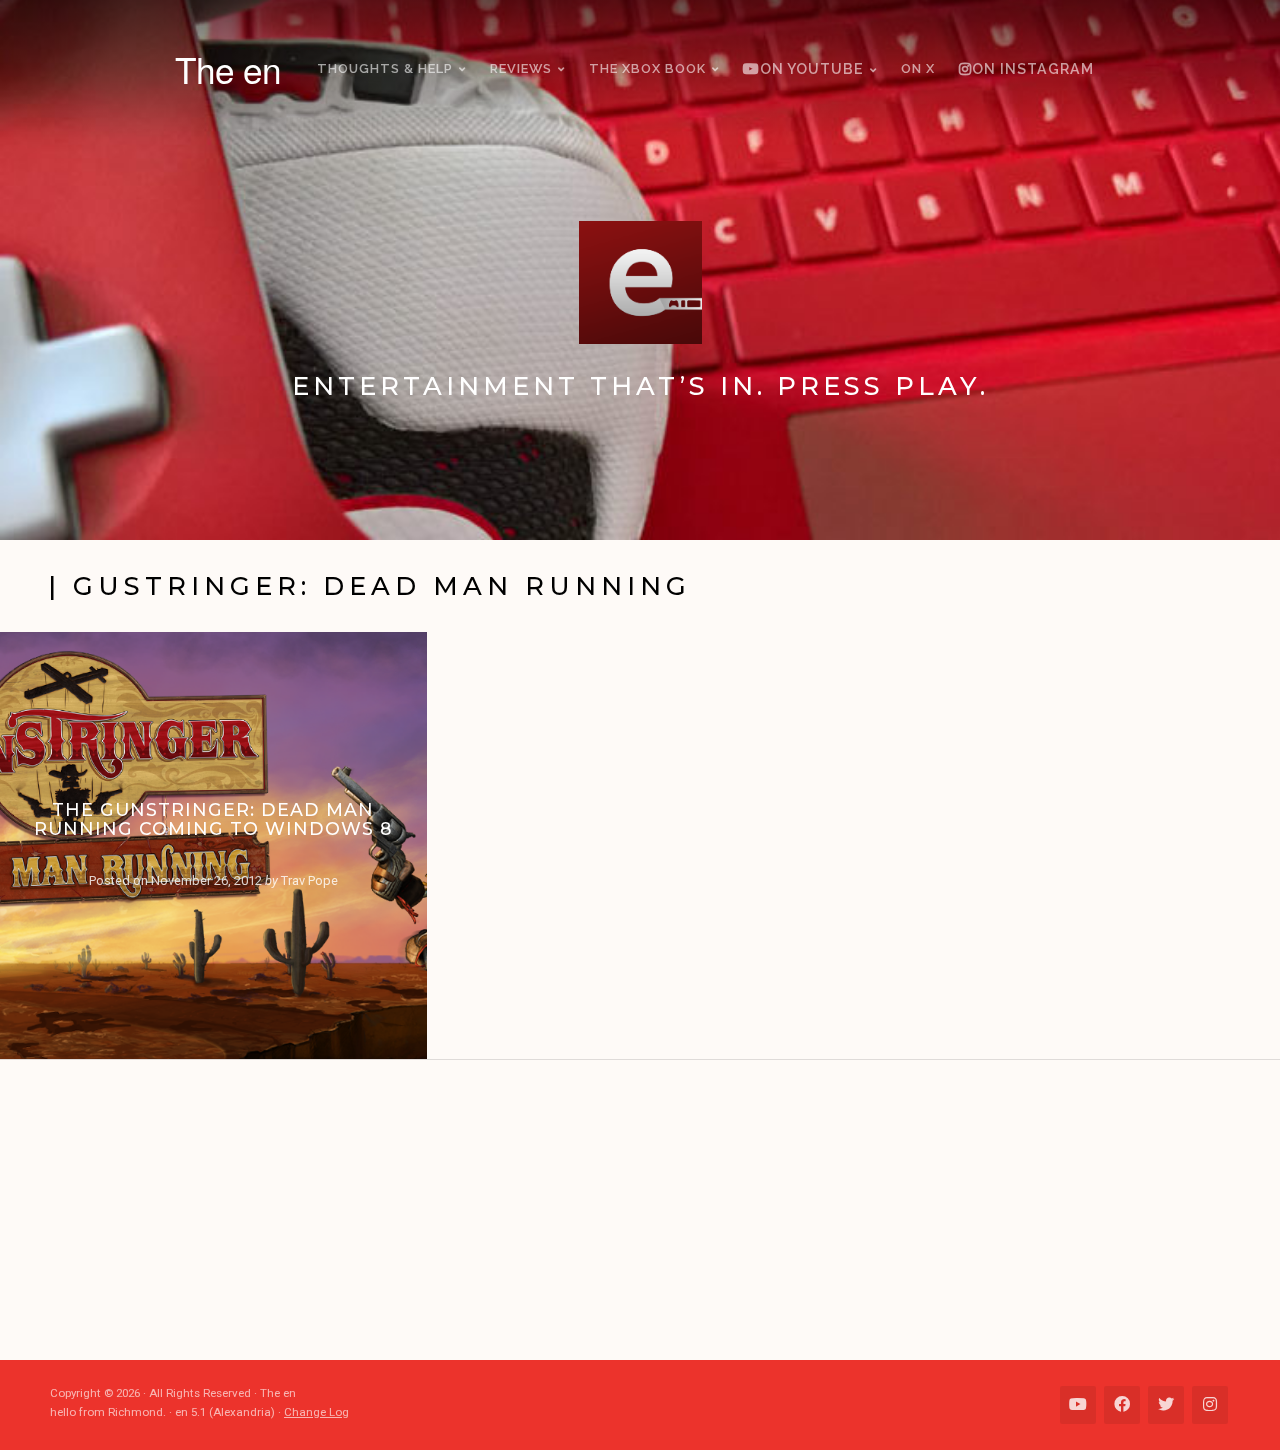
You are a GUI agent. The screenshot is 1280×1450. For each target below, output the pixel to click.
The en (228, 69)
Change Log (316, 1412)
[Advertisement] (650, 1210)
